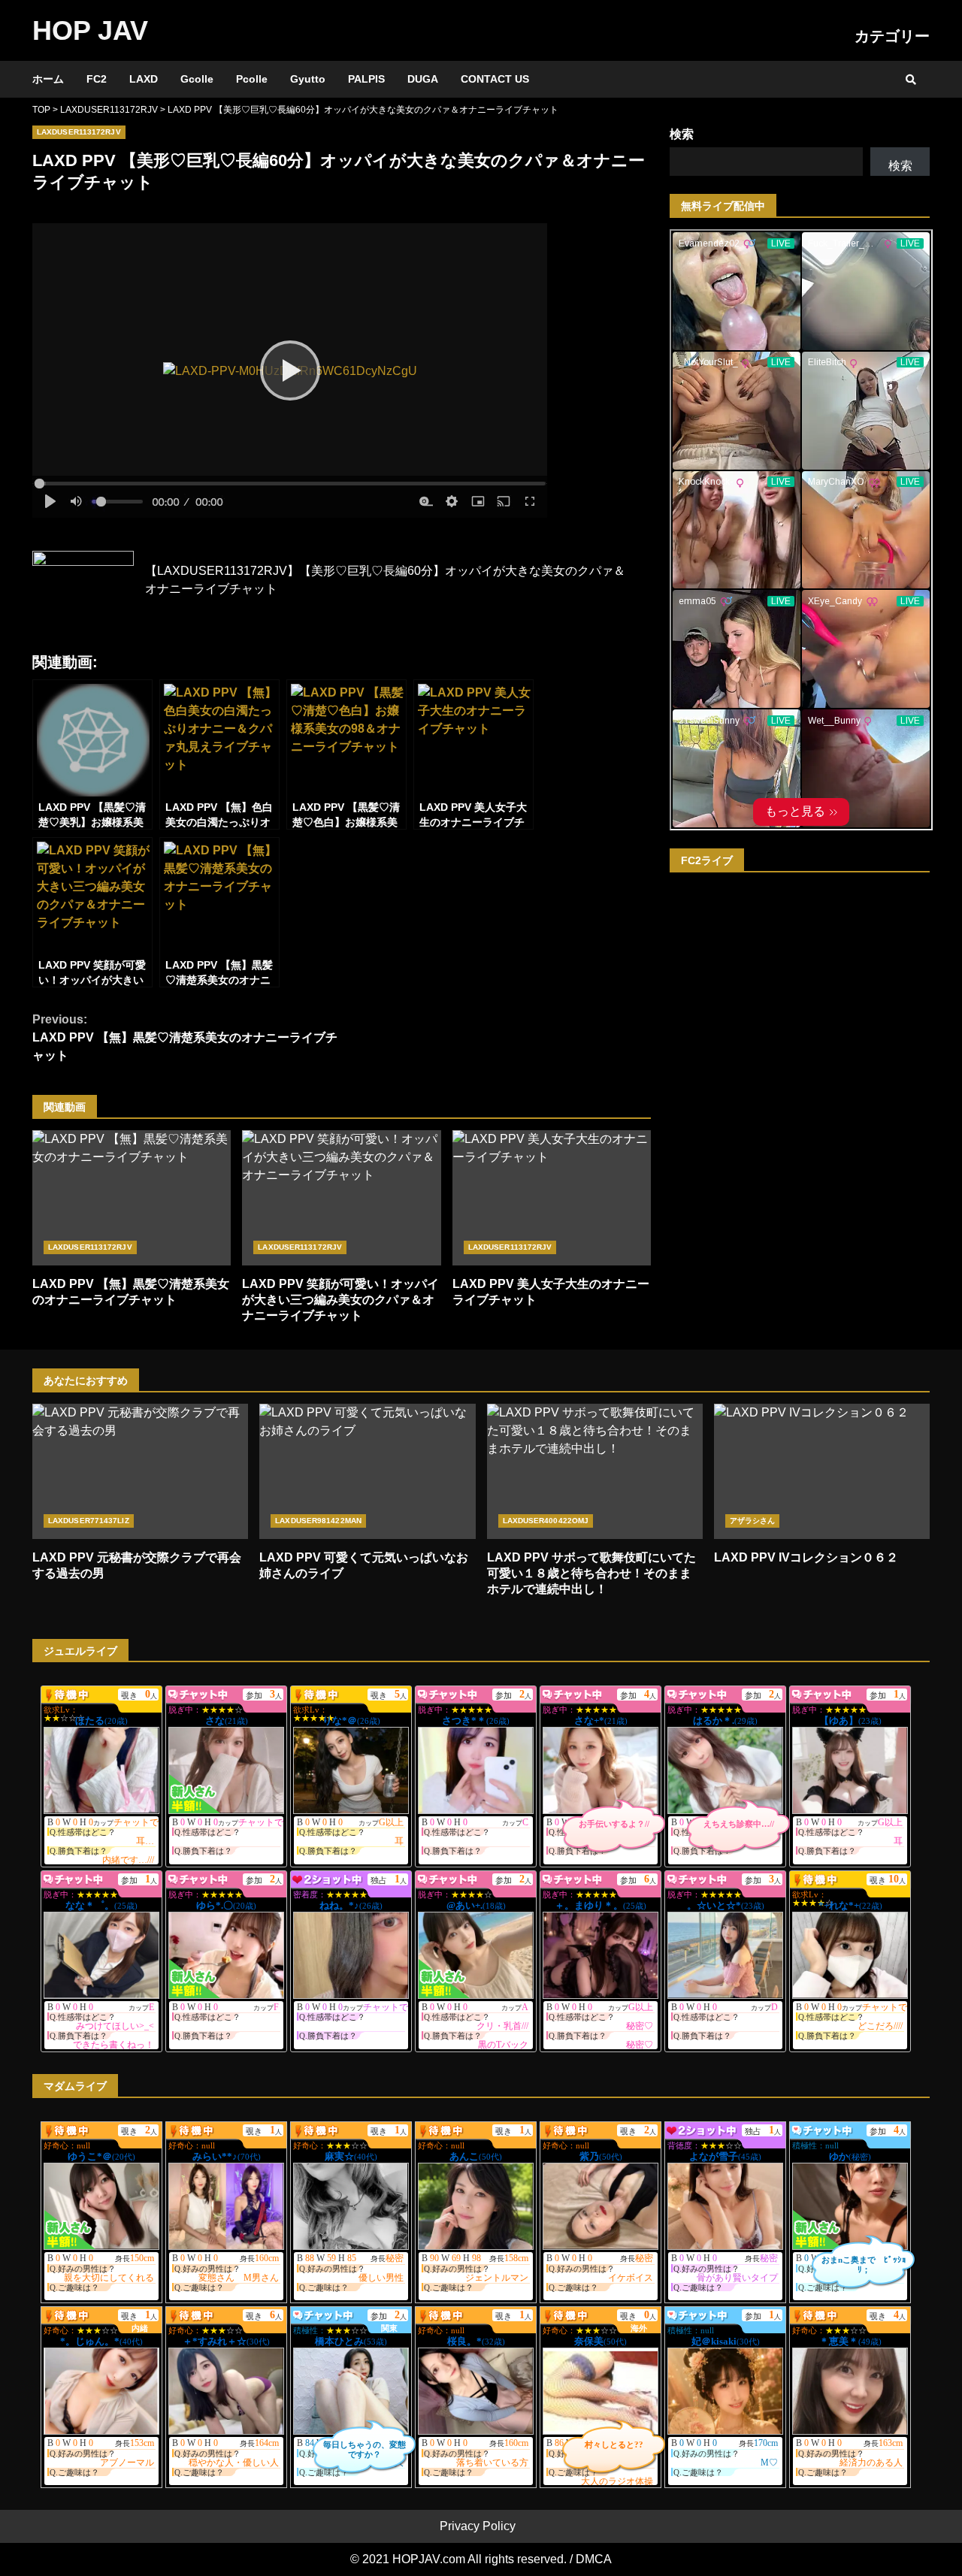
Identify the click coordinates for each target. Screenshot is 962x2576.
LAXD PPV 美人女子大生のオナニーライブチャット (552, 1198)
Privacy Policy (478, 2526)
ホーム (48, 79)
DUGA (423, 79)
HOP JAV (90, 30)
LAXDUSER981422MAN (318, 1521)
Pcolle (252, 79)
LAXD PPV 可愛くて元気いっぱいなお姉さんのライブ (367, 1471)
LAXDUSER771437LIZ (89, 1521)
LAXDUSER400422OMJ (546, 1521)
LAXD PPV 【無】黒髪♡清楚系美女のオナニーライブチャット (185, 1037)
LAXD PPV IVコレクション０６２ (822, 1471)
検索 (682, 134)
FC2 (97, 79)
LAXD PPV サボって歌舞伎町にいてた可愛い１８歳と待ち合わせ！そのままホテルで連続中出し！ (595, 1471)
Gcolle (197, 79)
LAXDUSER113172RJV (79, 132)
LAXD (144, 79)
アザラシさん (753, 1521)
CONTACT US (495, 79)
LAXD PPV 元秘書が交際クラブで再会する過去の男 (140, 1471)
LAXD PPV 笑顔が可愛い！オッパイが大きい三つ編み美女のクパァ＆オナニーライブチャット (341, 1198)
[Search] (911, 80)
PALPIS (366, 79)
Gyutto (308, 79)
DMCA (594, 2559)
